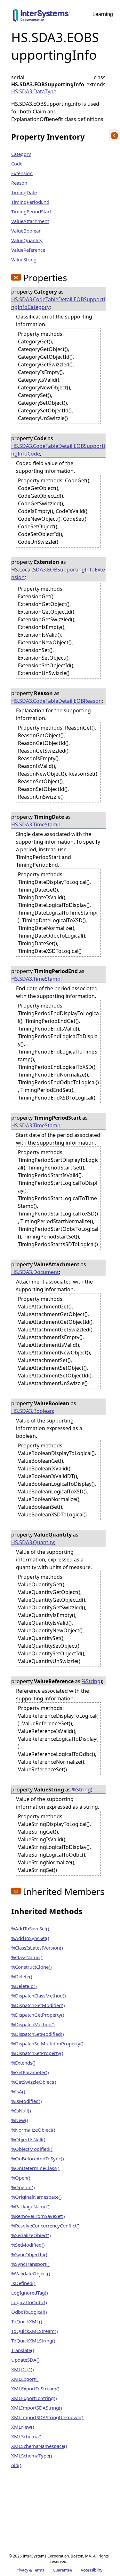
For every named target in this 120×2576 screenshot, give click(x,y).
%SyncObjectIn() (29, 2254)
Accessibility (92, 2570)
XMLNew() (23, 2427)
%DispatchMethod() (33, 2024)
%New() (20, 2120)
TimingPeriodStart (31, 211)
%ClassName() (27, 1957)
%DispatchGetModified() (38, 2005)
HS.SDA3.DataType (34, 91)
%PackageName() (30, 2206)
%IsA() (18, 2091)
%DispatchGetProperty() (38, 2015)
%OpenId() (23, 2187)
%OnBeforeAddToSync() (38, 2158)
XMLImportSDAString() (37, 2408)
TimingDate (24, 192)
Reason (19, 183)
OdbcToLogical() (29, 2312)
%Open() (21, 2178)
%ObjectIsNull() (28, 2139)
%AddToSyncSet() (30, 1938)
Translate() (23, 2350)
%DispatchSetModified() (38, 2034)
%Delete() (22, 1976)
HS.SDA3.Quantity (33, 1542)
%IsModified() (27, 2101)
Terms (39, 2570)
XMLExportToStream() (35, 2388)
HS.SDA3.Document (35, 1272)
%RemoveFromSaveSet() (38, 2216)
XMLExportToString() (34, 2398)
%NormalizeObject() (33, 2130)
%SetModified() (28, 2245)
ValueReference (28, 250)
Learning (103, 14)
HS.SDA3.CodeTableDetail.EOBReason (56, 701)
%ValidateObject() (31, 2273)
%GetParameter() (30, 2072)
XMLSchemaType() (32, 2456)
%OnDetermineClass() (35, 2168)
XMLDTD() (23, 2369)
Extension (22, 173)
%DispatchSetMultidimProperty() (47, 2043)
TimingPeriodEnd (30, 202)
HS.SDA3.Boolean (32, 1411)
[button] (16, 277)
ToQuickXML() (27, 2321)
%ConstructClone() (32, 1967)
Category (21, 154)
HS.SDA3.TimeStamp (36, 824)
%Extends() (23, 2063)
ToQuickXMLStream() (35, 2331)
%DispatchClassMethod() (39, 1996)
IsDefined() (23, 2283)
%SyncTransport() (30, 2264)
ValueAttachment (30, 221)
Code (17, 164)
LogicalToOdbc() (29, 2302)
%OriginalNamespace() (36, 2197)
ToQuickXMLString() (33, 2341)
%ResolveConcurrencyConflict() (45, 2226)
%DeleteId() (24, 1986)
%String (91, 1681)
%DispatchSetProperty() (37, 2053)
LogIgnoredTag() (30, 2293)
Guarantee (62, 2570)
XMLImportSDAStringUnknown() (47, 2417)
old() (16, 2465)
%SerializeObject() (31, 2235)
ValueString (24, 259)
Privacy (22, 2570)
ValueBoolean (26, 231)
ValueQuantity (27, 240)
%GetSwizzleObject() (34, 2082)
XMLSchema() (26, 2436)
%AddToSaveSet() (30, 1928)
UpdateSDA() (25, 2360)
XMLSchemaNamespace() (39, 2446)
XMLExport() (25, 2379)
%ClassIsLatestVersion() (37, 1948)
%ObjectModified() (32, 2149)
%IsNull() (21, 2111)
